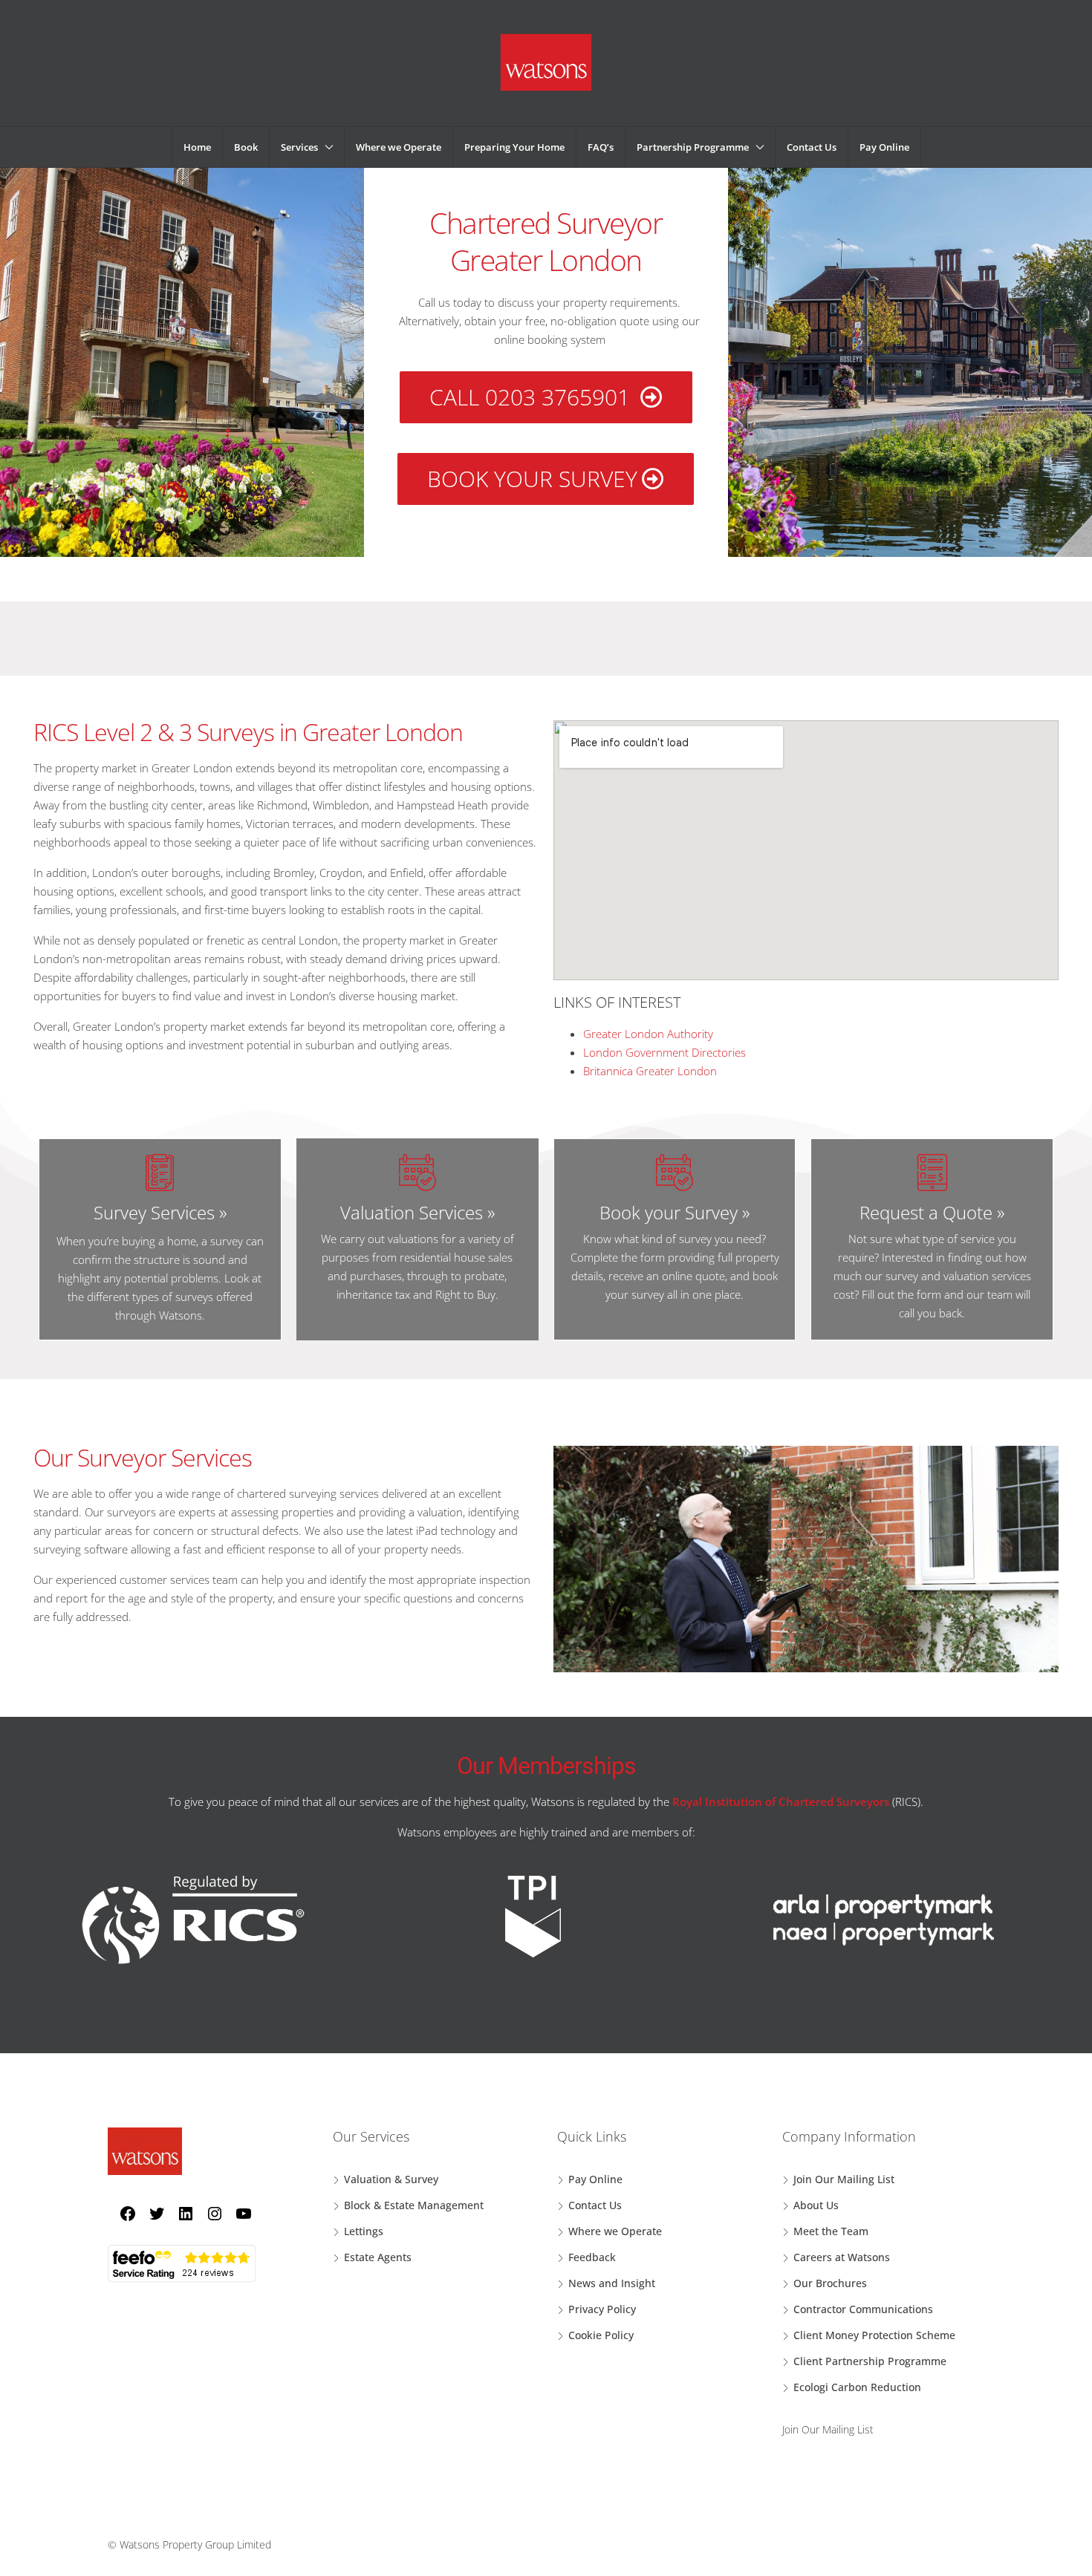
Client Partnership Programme (870, 2361)
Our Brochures (830, 2283)
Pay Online (884, 147)
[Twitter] (151, 2213)
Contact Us (812, 147)
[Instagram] (209, 2213)
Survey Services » (160, 1212)
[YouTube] (238, 2213)
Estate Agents (378, 2257)
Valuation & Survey (391, 2179)
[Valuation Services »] (417, 1173)
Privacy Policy (602, 2309)
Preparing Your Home (514, 147)
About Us (816, 2205)
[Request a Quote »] (932, 1173)
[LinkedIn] (180, 2213)
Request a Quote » (932, 1212)
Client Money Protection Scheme (874, 2335)
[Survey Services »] (160, 1173)
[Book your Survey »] (675, 1173)
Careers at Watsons (842, 2257)
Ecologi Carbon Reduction (857, 2387)
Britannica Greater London (650, 1071)
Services (299, 147)
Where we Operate (399, 147)
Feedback (592, 2257)
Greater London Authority (648, 1034)
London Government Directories (664, 1052)
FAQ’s (601, 147)
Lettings (364, 2231)
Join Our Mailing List (844, 2179)
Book (246, 147)
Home (197, 147)
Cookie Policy (601, 2335)
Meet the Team (831, 2231)
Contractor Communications (863, 2309)
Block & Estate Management (414, 2205)
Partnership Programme (693, 147)
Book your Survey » (675, 1212)
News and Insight (612, 2283)
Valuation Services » (417, 1212)
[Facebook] (122, 2213)
